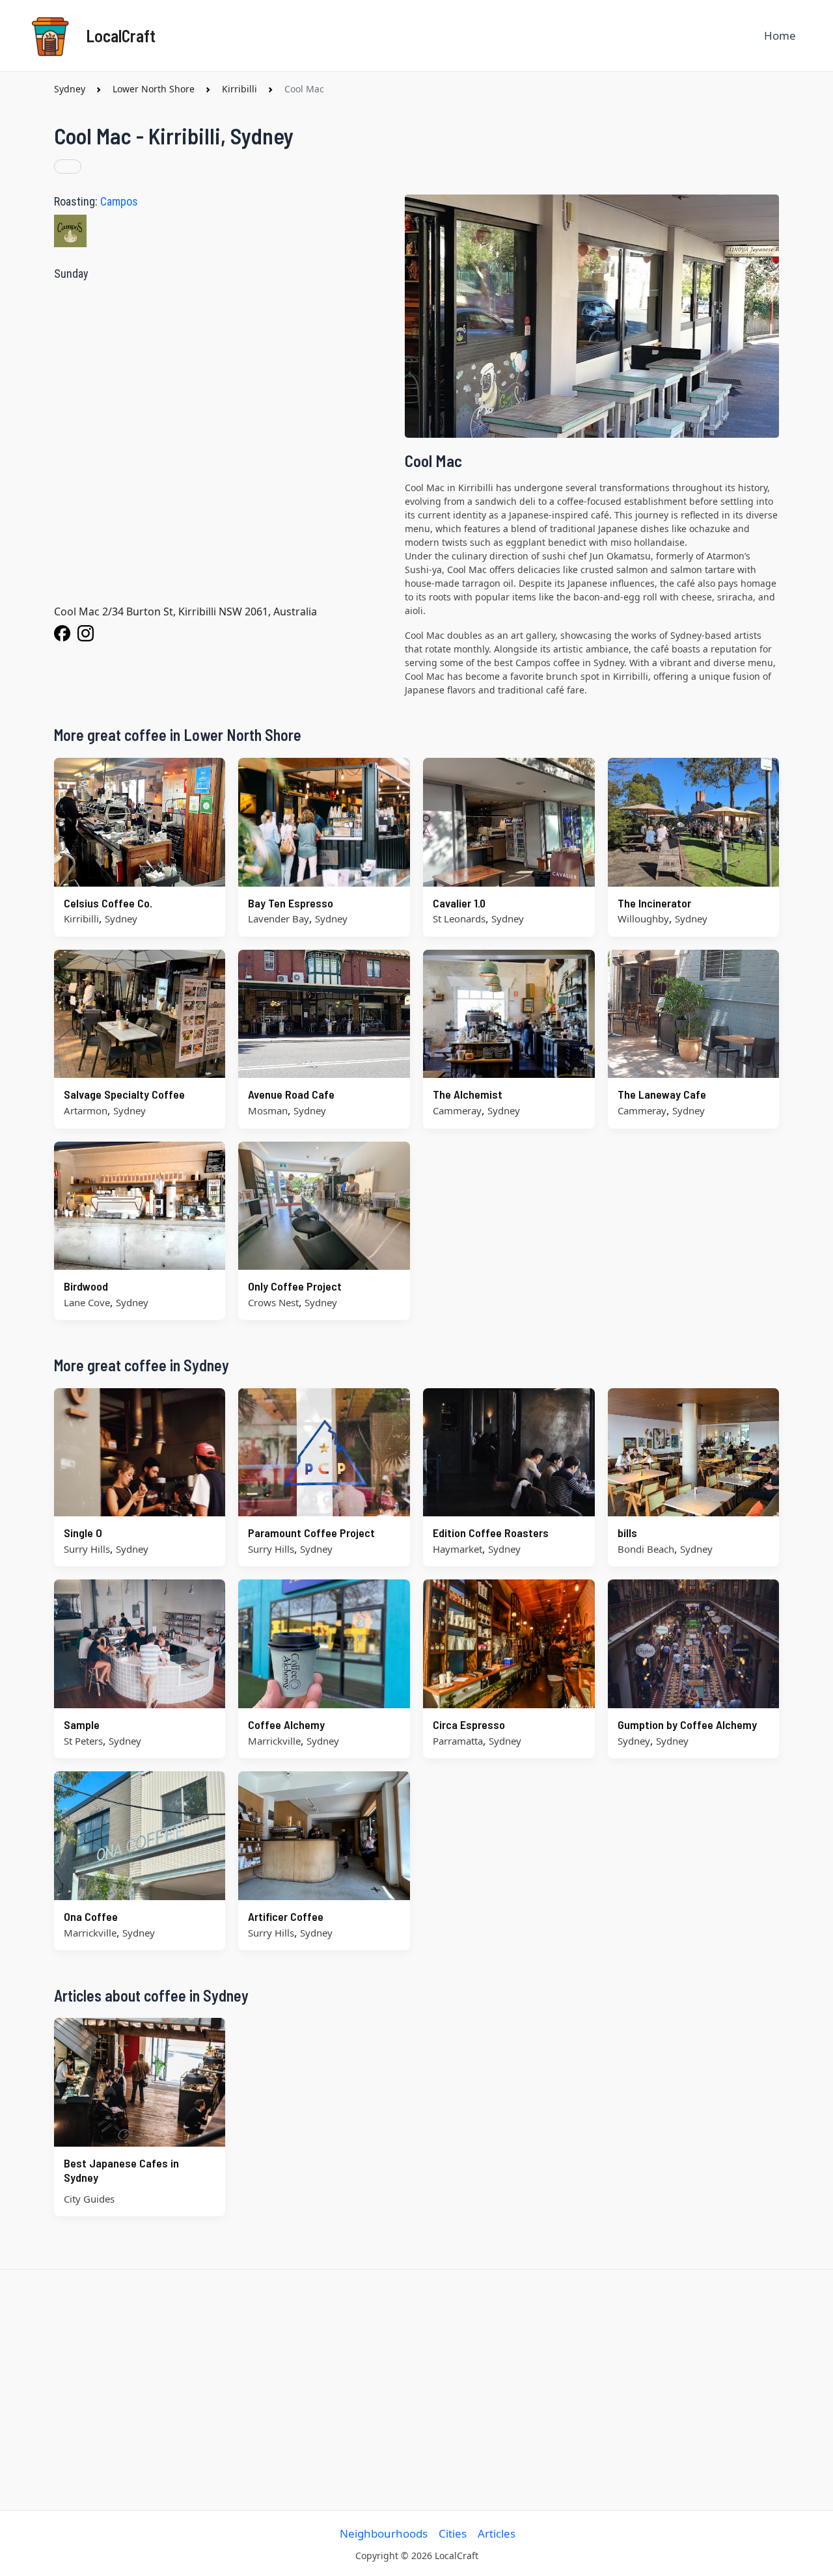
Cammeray (457, 1110)
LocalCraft (121, 35)
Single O (83, 1533)
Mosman (268, 1110)
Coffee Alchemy (286, 1724)
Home (780, 35)
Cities (453, 2533)
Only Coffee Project (295, 1286)
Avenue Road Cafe (291, 1094)
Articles (497, 2533)
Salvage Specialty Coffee (124, 1094)
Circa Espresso (469, 1724)
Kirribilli (239, 89)
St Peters (83, 1741)
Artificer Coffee (286, 1916)
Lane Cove (87, 1302)
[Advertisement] (417, 2390)
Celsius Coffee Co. (108, 903)
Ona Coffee (91, 1916)
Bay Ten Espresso (291, 903)
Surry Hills (87, 1549)
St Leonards (459, 919)
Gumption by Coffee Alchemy (687, 1724)
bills (627, 1533)
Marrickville (274, 1741)
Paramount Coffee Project (311, 1533)
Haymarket (457, 1549)
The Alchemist (468, 1094)
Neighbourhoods (384, 2533)
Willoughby (643, 919)
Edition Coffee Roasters (491, 1533)
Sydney (70, 89)
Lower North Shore (154, 89)
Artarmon (86, 1110)
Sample (82, 1724)
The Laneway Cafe (662, 1094)
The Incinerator (654, 903)
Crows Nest (273, 1302)
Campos (119, 201)
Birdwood (86, 1286)
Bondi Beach (646, 1549)
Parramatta (458, 1741)
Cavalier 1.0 (459, 903)
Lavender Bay (279, 919)
